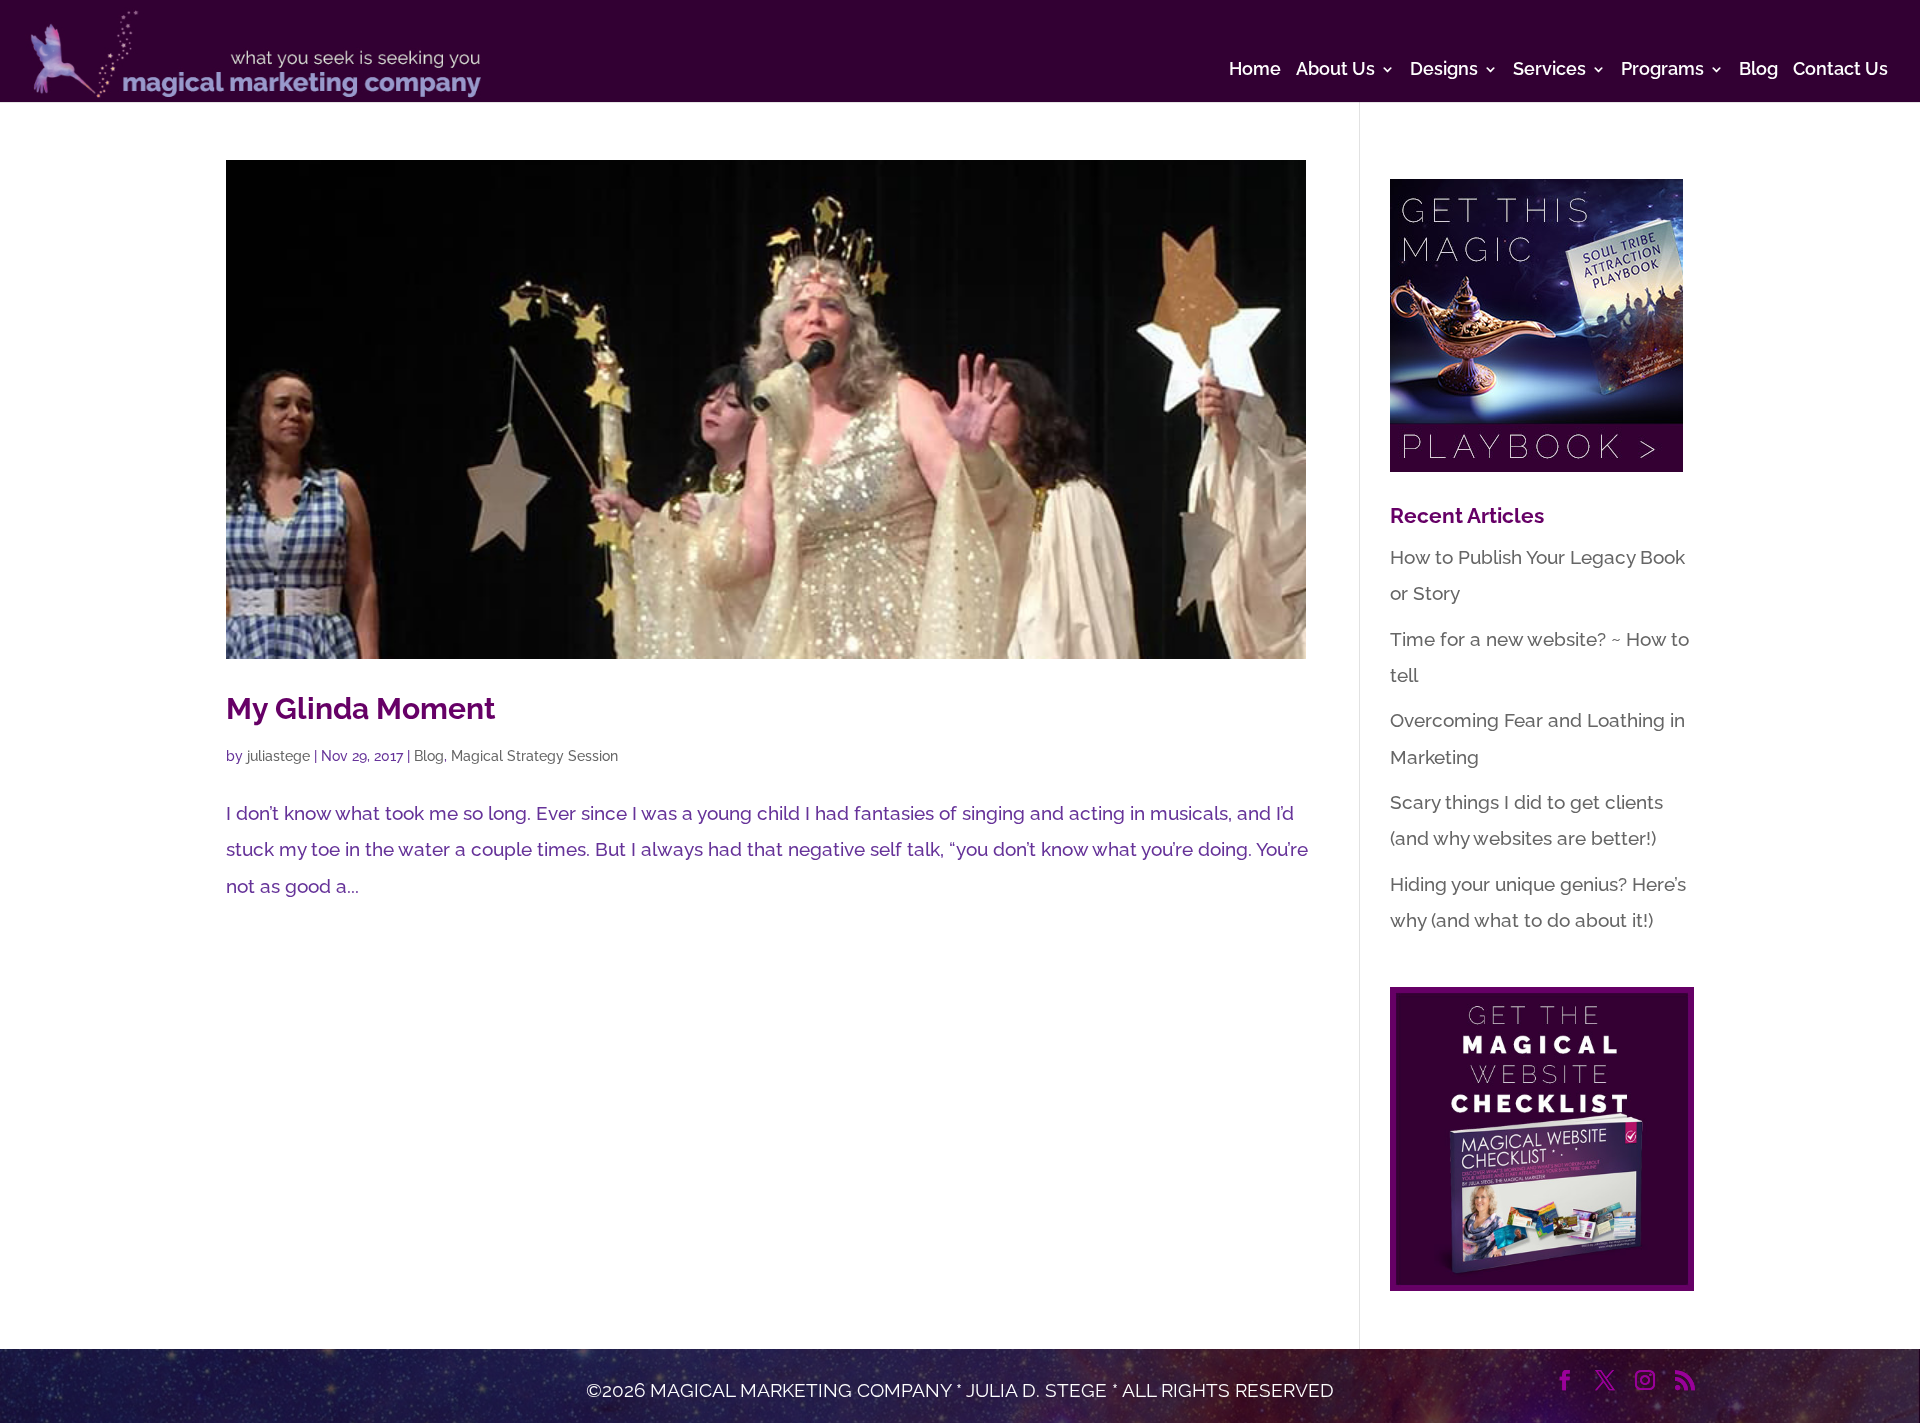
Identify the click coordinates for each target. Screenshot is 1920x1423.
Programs (1662, 70)
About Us (1335, 70)
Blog (1758, 70)
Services (1549, 70)
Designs (1444, 70)
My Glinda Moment (361, 708)
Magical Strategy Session (534, 756)
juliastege (278, 756)
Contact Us (1840, 70)
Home (1255, 70)
